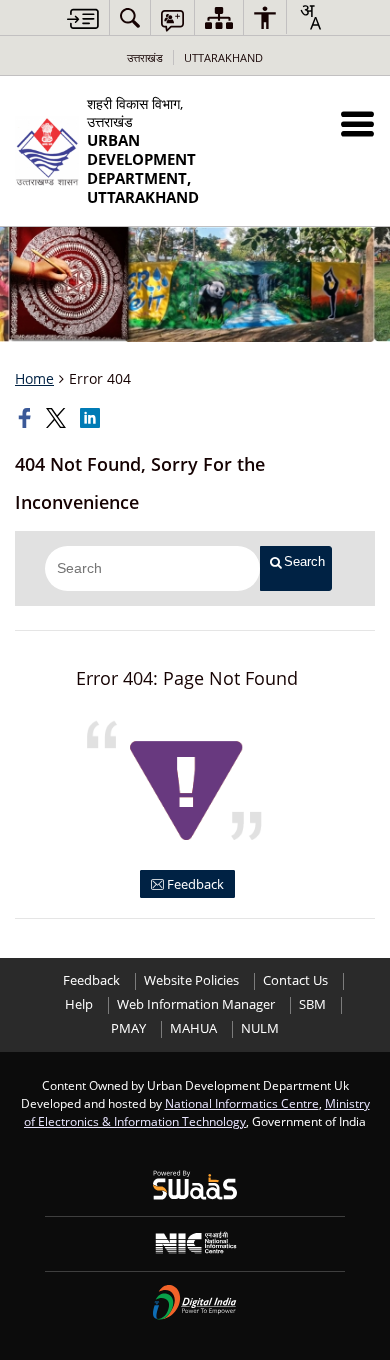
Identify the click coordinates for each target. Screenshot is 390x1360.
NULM (260, 1028)
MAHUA (193, 1028)
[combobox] (310, 17)
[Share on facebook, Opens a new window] (27, 418)
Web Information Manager (196, 1004)
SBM (312, 1004)
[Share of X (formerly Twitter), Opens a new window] (58, 418)
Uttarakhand (223, 57)
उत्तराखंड (145, 57)
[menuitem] (130, 17)
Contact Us (295, 980)
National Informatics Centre (242, 1103)
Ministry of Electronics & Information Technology (197, 1112)
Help (79, 1004)
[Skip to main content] (83, 18)
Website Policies (191, 980)
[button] (357, 123)
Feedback (194, 884)
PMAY (128, 1028)
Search (304, 561)
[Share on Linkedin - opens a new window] (92, 418)
